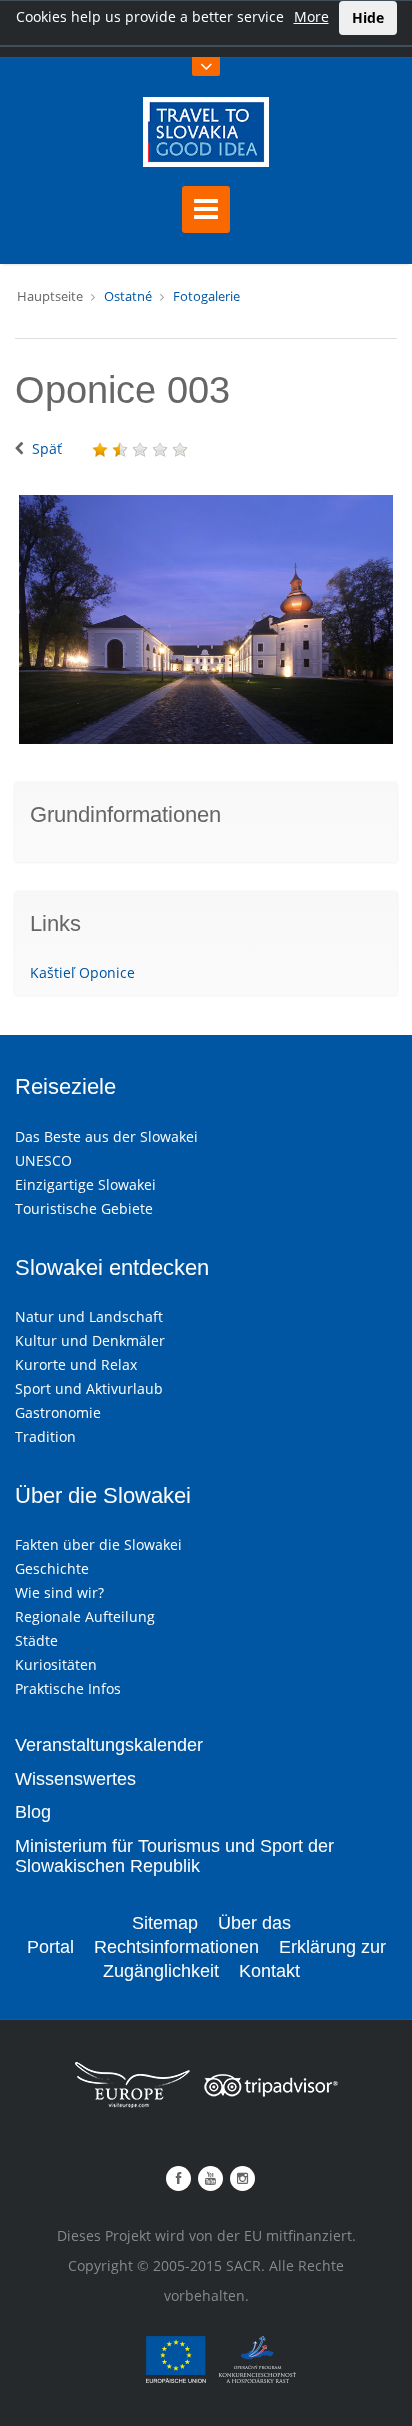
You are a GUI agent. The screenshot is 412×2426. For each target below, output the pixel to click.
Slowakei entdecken (112, 1267)
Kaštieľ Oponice (82, 972)
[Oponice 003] (206, 619)
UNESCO (43, 1160)
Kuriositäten (56, 1664)
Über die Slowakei (103, 1495)
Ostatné (128, 296)
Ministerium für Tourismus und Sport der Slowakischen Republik (174, 1856)
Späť (47, 448)
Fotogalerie (206, 296)
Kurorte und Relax (76, 1364)
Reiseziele (65, 1086)
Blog (33, 1812)
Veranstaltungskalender (109, 1745)
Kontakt (269, 1971)
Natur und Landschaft (89, 1316)
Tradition (45, 1436)
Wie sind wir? (59, 1592)
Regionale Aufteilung (85, 1616)
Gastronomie (58, 1412)
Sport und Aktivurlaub (89, 1388)
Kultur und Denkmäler (90, 1340)
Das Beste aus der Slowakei (106, 1136)
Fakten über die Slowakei (98, 1544)
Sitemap (165, 1923)
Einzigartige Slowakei (85, 1184)
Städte (36, 1640)
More (311, 16)
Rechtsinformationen (176, 1947)
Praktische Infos (68, 1688)
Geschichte (52, 1568)
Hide (368, 17)
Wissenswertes (75, 1779)
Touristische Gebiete (84, 1208)
